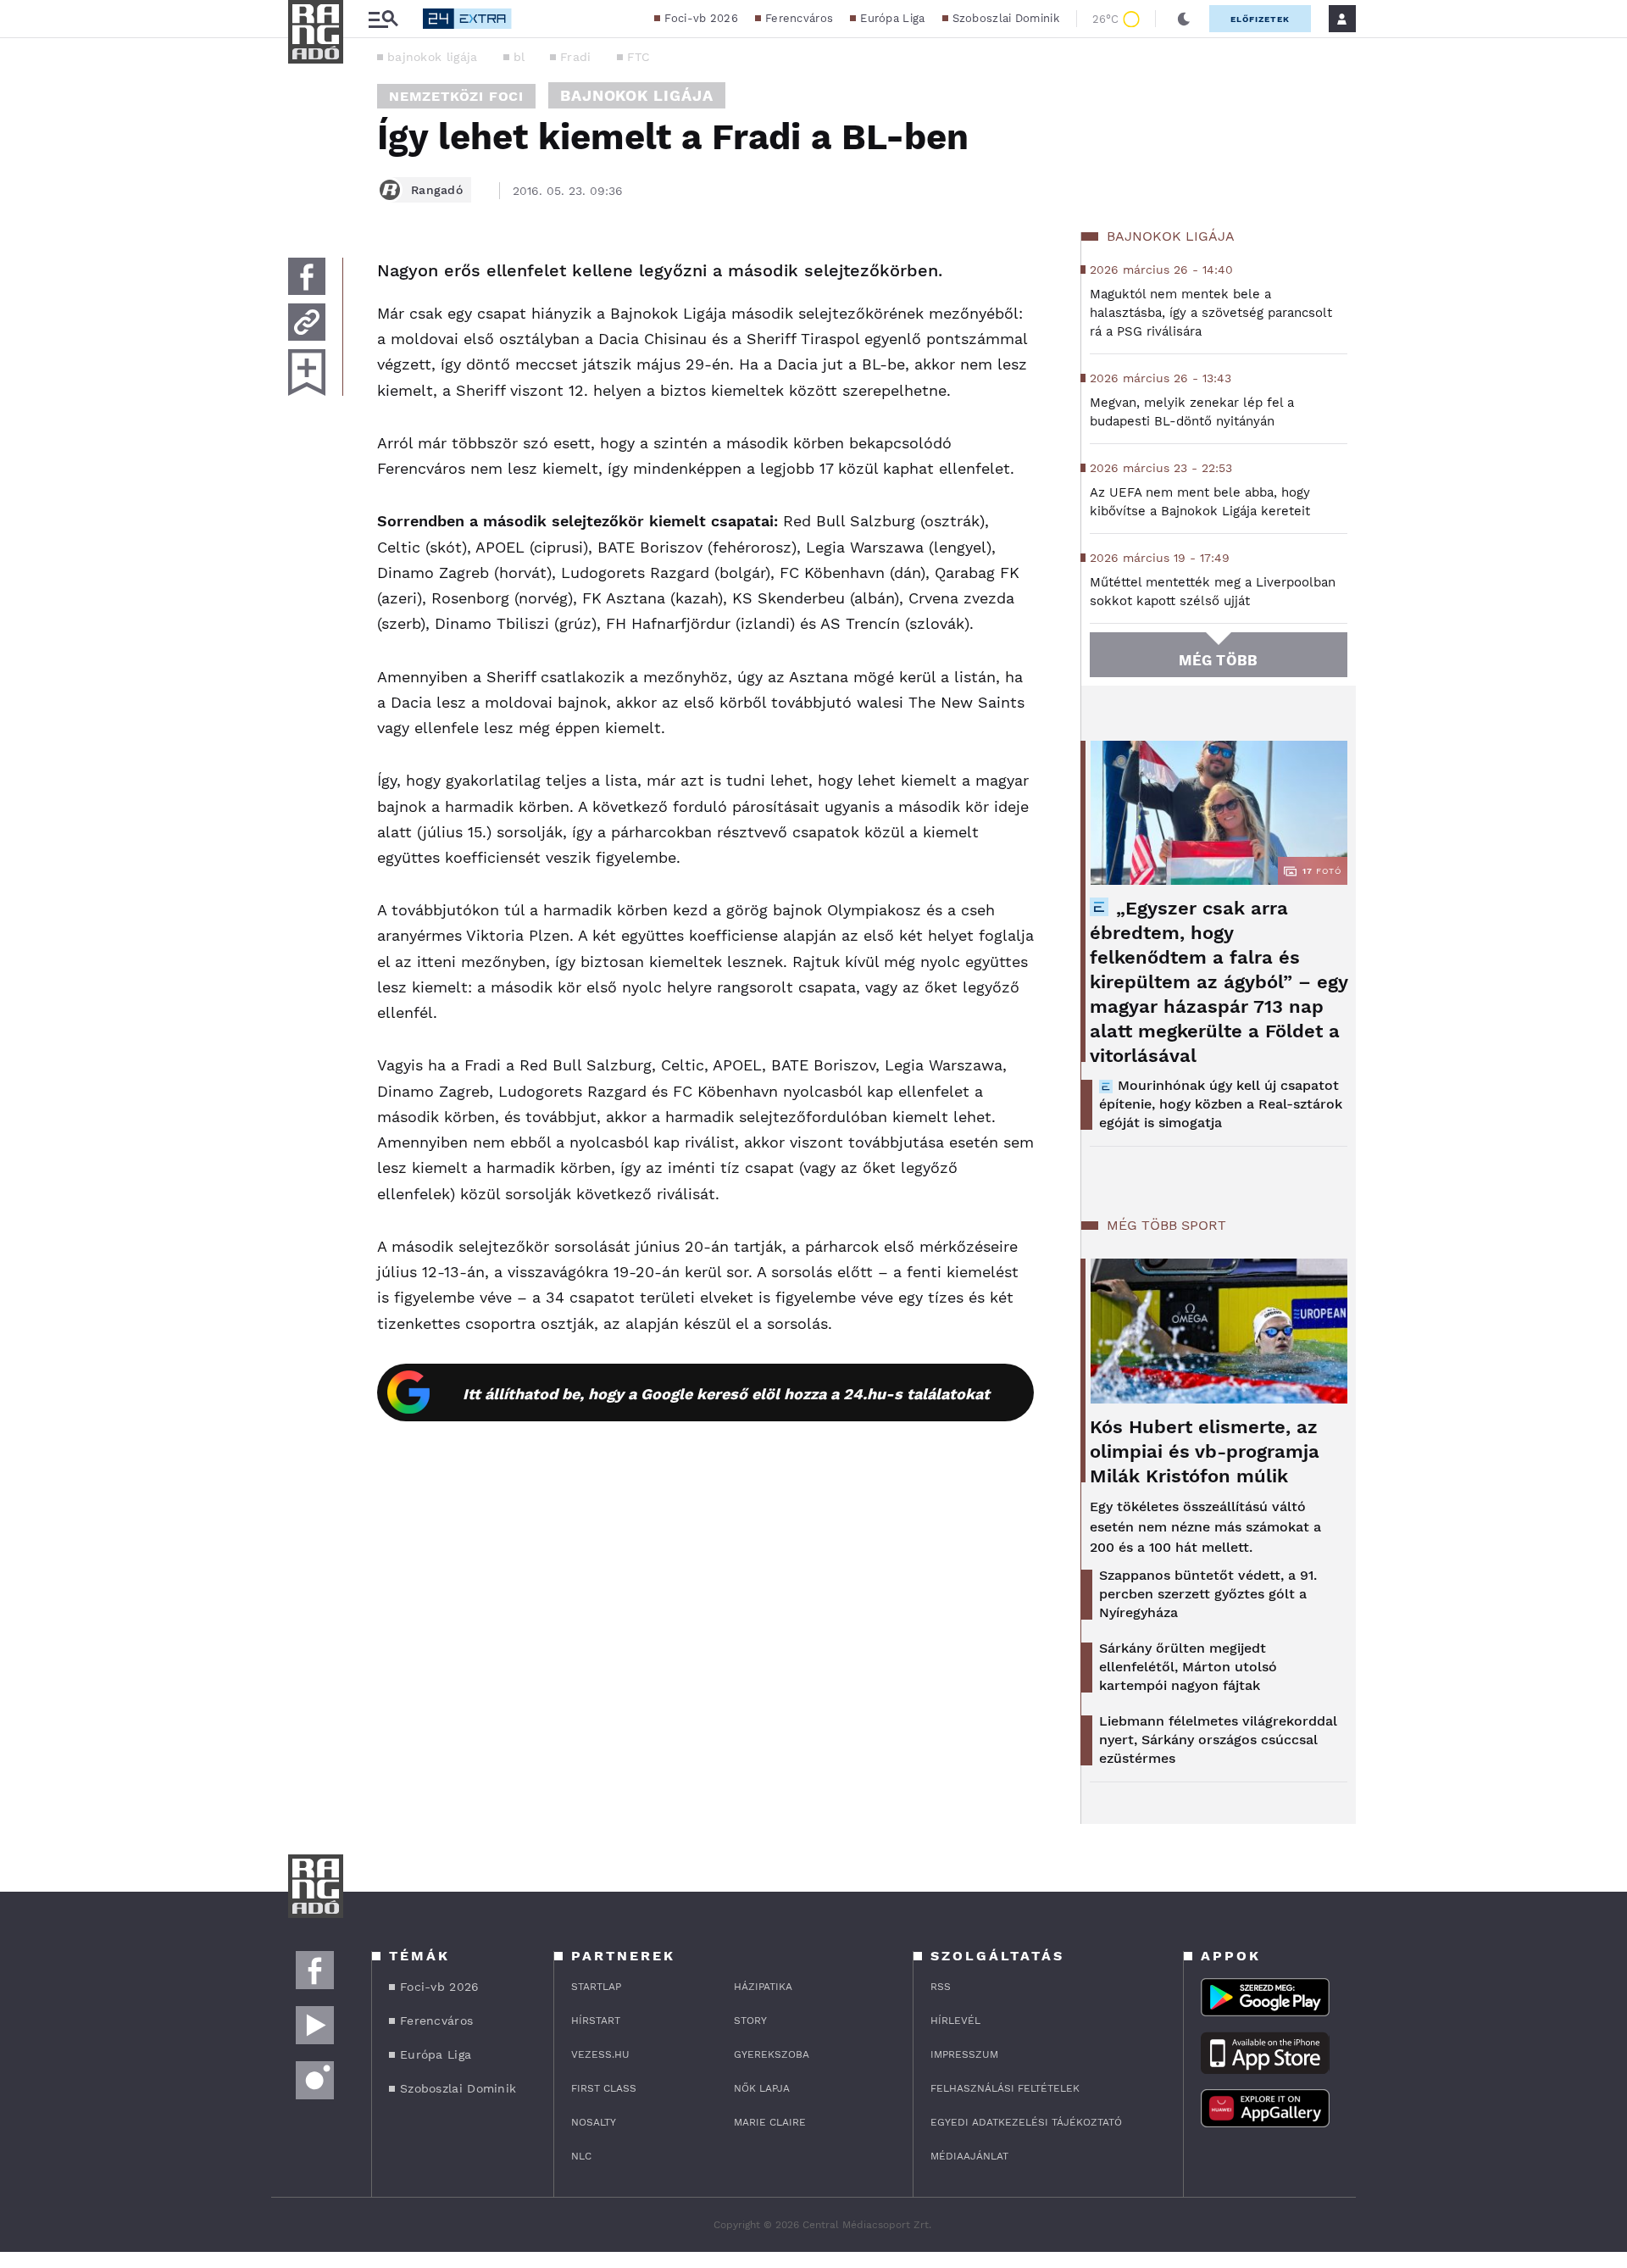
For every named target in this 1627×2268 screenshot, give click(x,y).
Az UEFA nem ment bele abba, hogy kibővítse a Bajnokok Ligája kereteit (1200, 502)
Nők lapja (762, 2088)
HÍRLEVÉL (955, 2021)
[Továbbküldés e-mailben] (307, 322)
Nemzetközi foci (456, 96)
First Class (604, 2088)
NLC (581, 2156)
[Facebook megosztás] (307, 276)
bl (519, 57)
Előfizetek (1260, 19)
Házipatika (763, 1987)
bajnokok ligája (433, 57)
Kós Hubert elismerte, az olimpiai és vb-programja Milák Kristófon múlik (1205, 1451)
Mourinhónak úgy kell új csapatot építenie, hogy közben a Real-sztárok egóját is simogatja (1221, 1104)
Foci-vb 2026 (701, 18)
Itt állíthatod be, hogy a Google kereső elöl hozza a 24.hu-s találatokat (726, 1394)
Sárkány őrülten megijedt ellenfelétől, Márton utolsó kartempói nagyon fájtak (1188, 1667)
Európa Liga (892, 18)
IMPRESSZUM (964, 2054)
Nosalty (594, 2122)
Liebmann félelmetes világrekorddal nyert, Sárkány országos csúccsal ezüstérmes (1218, 1740)
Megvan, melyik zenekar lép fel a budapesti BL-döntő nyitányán (1192, 412)
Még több (1218, 660)
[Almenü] (383, 19)
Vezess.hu (600, 2054)
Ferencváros (799, 18)
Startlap (596, 1987)
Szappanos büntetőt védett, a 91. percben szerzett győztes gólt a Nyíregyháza (1208, 1594)
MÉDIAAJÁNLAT (969, 2156)
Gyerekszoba (772, 2054)
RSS (941, 1987)
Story (750, 2021)
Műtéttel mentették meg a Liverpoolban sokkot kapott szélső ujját (1213, 592)
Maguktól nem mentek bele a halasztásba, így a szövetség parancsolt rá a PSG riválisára (1211, 313)
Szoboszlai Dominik (1006, 18)
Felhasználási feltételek (1005, 2088)
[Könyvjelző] (307, 372)
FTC (639, 57)
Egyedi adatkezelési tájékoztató (1026, 2122)
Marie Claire (770, 2122)
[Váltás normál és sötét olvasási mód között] (1184, 19)
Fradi (576, 57)
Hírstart (596, 2021)
